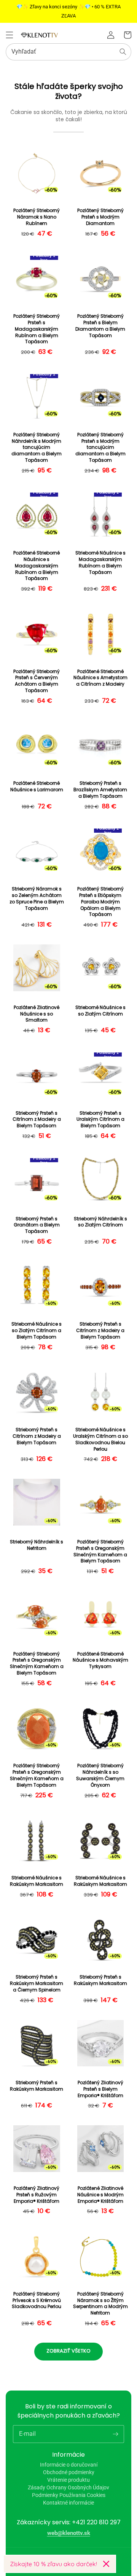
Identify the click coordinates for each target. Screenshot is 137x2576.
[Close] (106, 2564)
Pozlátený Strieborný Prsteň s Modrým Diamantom (100, 217)
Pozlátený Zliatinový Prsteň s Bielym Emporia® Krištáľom (100, 2089)
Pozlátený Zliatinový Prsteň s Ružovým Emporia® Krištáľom (37, 2195)
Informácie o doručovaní (69, 2465)
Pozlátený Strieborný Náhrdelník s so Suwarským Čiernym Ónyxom (100, 1775)
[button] (10, 35)
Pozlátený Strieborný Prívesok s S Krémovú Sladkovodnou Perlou (37, 2300)
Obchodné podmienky (69, 2472)
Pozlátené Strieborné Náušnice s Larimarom (37, 787)
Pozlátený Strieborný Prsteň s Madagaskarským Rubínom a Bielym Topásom (37, 329)
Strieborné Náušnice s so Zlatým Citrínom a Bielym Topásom (37, 1331)
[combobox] (68, 52)
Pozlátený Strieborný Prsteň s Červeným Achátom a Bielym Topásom (37, 681)
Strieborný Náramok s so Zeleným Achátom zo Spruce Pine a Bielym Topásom (37, 898)
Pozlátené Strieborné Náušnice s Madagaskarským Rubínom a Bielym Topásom (37, 566)
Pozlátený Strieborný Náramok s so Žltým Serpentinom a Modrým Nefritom (100, 2304)
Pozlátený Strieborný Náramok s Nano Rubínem (37, 217)
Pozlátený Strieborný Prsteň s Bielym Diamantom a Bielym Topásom (100, 326)
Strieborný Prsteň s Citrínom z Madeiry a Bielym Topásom (37, 1120)
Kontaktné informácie (68, 2503)
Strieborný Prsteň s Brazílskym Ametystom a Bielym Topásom (100, 790)
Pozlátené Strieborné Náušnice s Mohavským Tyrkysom (100, 1660)
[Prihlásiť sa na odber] (115, 2434)
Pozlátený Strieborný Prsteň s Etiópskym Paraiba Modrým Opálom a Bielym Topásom (100, 902)
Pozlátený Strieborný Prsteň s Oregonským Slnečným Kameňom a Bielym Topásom (100, 1551)
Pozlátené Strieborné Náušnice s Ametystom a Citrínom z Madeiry (100, 678)
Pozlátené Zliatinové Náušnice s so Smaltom (37, 1014)
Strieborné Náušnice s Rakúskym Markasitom (37, 1881)
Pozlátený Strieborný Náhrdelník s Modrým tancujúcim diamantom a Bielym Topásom (37, 448)
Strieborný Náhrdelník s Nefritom (37, 1545)
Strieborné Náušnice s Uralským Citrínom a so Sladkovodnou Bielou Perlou (100, 1439)
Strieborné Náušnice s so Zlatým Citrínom (100, 1011)
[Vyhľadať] (123, 52)
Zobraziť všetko (68, 2351)
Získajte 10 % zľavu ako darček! (53, 2564)
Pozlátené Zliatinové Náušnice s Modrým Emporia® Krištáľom (100, 2195)
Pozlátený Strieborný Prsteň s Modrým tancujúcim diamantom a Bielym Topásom (100, 448)
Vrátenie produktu (68, 2480)
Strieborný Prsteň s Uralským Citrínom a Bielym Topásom (100, 1120)
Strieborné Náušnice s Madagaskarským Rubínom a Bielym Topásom (100, 562)
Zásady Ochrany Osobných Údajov (68, 2487)
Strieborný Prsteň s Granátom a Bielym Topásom (37, 1225)
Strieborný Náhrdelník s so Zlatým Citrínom (100, 1222)
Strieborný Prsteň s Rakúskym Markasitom (100, 1980)
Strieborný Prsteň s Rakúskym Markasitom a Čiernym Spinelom (37, 1983)
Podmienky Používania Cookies (69, 2495)
